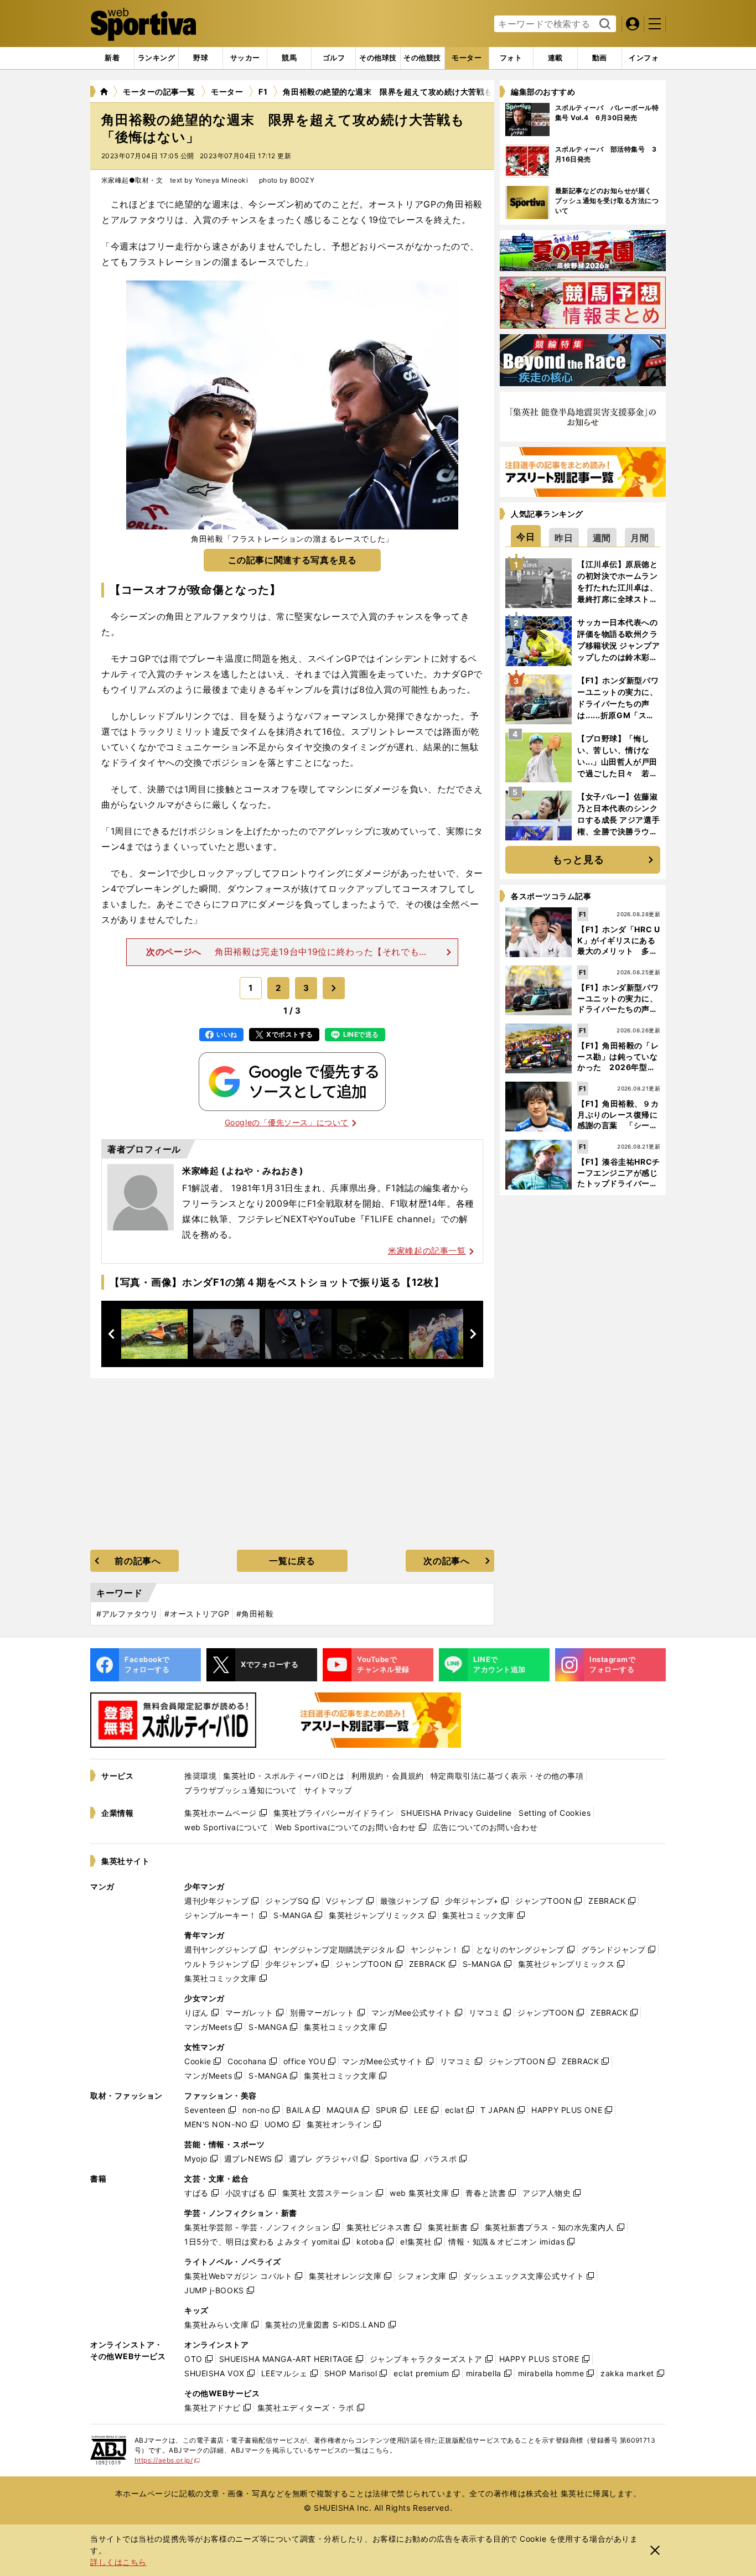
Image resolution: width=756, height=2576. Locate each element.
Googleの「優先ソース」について (287, 1122)
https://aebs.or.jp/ (167, 2460)
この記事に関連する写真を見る (292, 560)
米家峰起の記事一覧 (427, 1251)
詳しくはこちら (118, 2562)
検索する (604, 24)
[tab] (201, 58)
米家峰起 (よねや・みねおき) (243, 1171)
